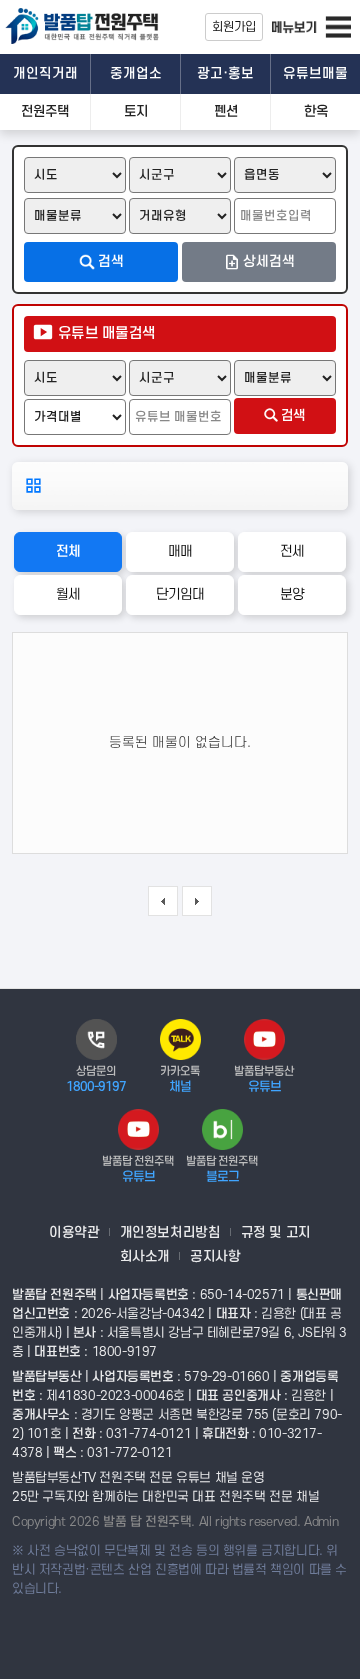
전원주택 (45, 111)
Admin (321, 1522)
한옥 (316, 111)
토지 (136, 111)
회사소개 (145, 1256)
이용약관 (74, 1232)
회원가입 (234, 27)
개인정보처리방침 (170, 1232)
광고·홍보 (225, 73)
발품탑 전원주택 (89, 28)
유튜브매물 (315, 73)
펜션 (226, 111)
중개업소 (136, 73)
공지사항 (215, 1256)
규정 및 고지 (276, 1232)
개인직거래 (45, 73)
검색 (293, 415)
